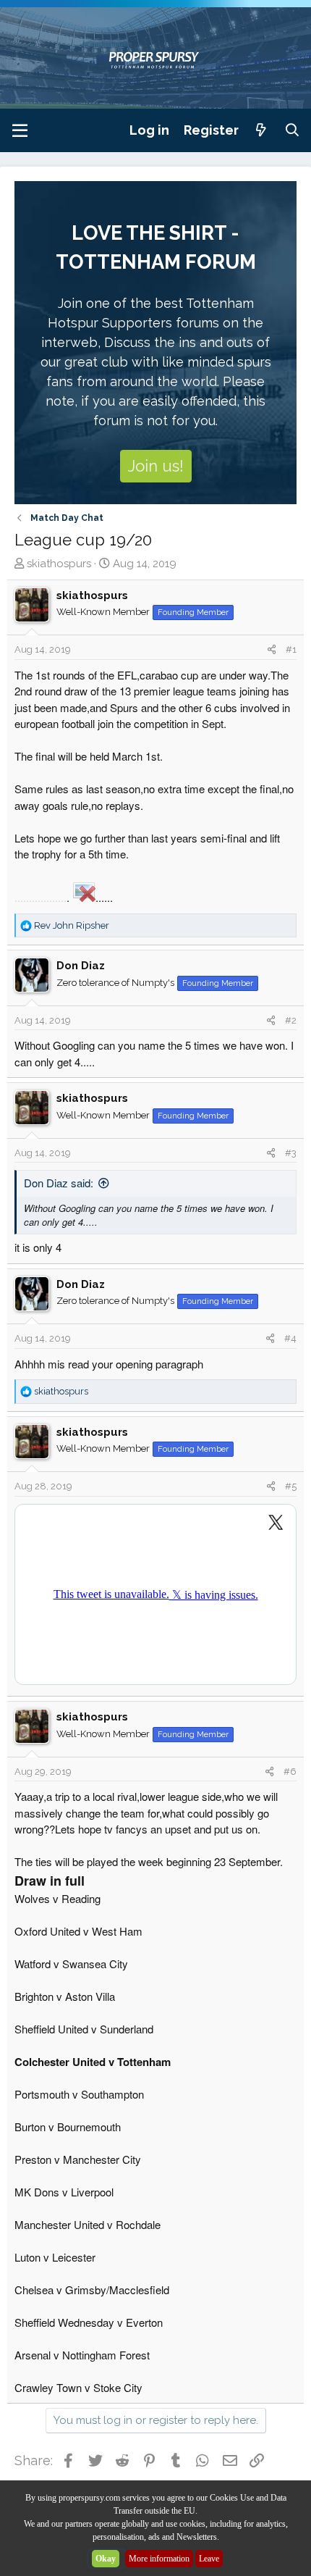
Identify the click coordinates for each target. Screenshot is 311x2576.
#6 (290, 1772)
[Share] (272, 650)
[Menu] (20, 130)
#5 (291, 1486)
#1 (291, 649)
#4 (290, 1338)
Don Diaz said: (59, 1183)
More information (159, 2559)
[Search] (293, 130)
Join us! (156, 466)
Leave (209, 2559)
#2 (291, 1020)
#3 (291, 1153)
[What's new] (261, 130)
